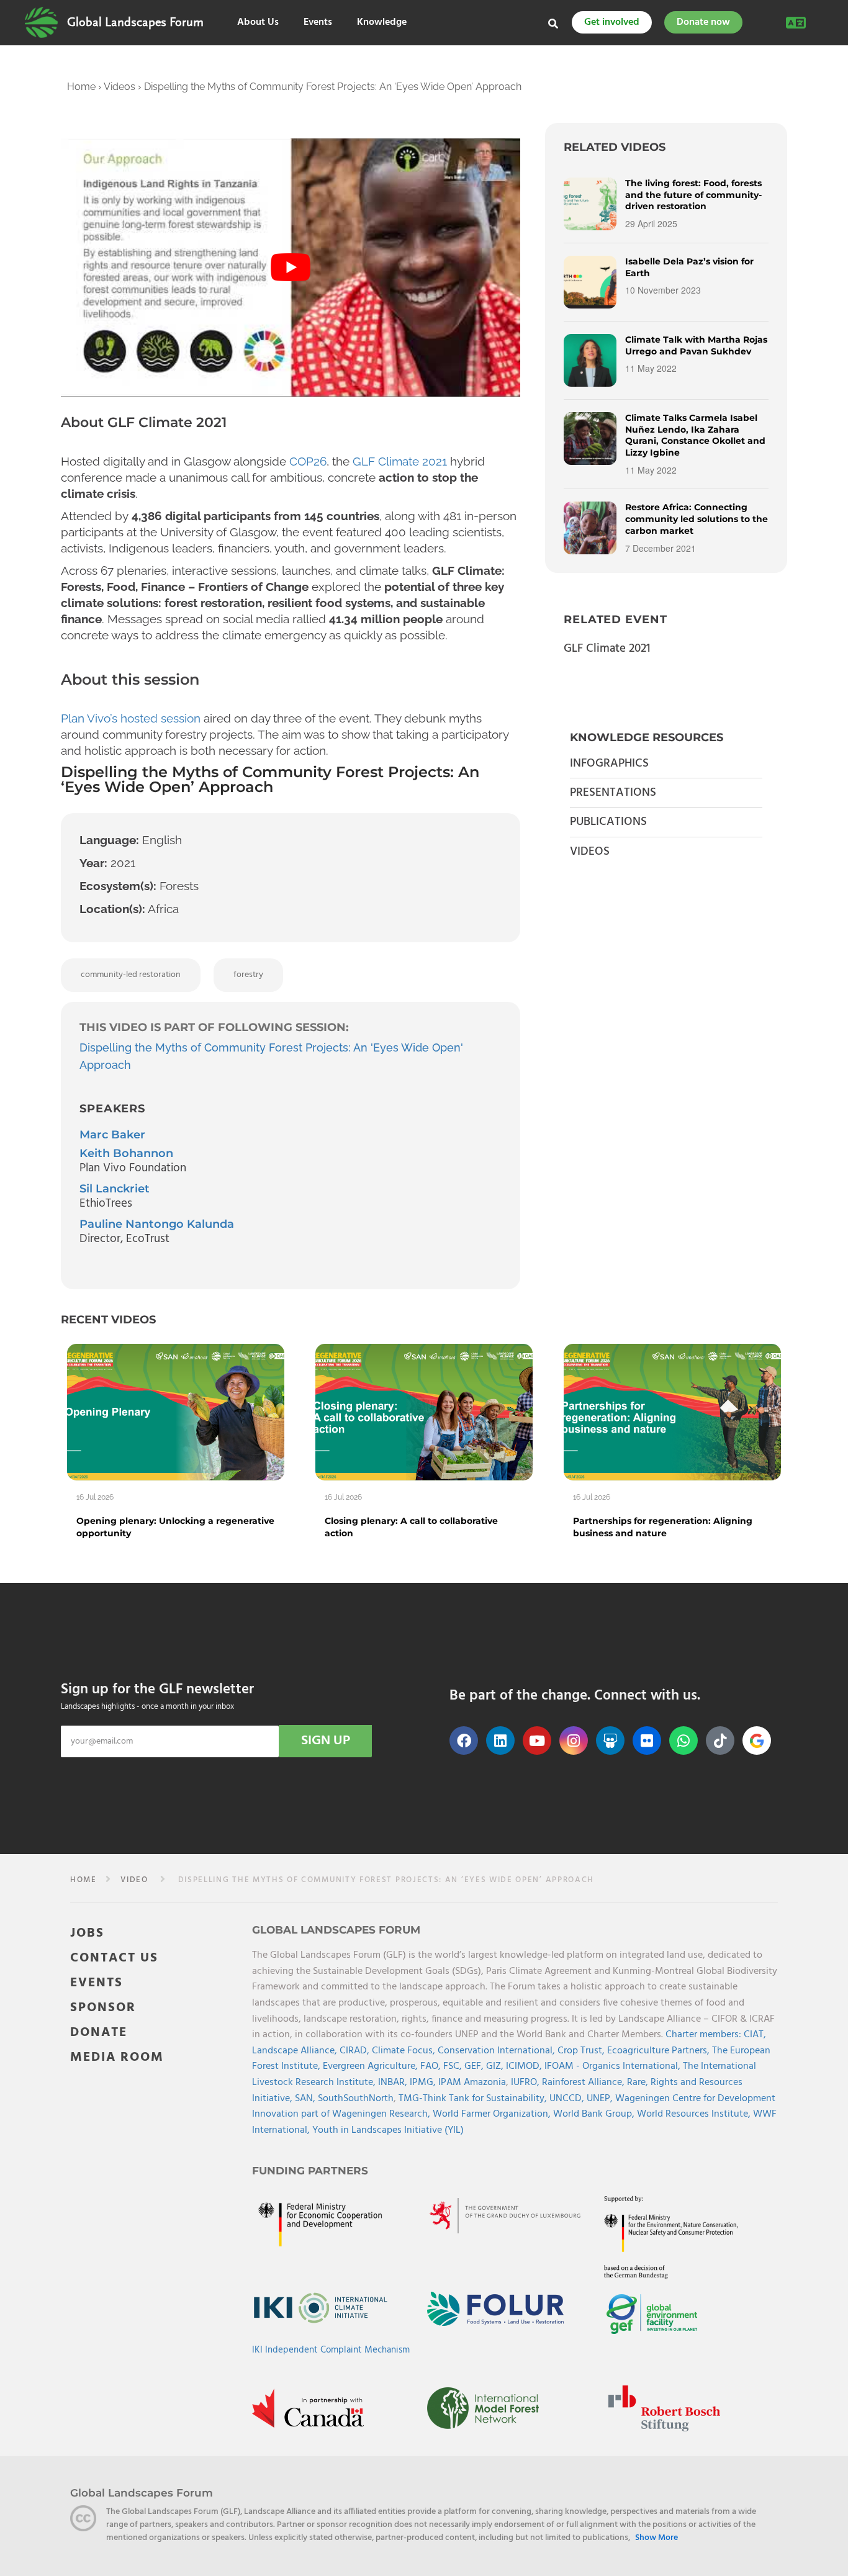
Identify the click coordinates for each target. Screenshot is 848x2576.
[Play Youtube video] (291, 268)
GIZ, (496, 2067)
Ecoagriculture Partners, (660, 2051)
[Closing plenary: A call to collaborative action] (424, 1412)
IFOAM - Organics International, (614, 2067)
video (134, 1880)
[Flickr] (647, 1741)
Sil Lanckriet (115, 1189)
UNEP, (601, 2099)
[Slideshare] (610, 1741)
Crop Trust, (582, 2051)
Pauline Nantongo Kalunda (157, 1224)
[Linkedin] (500, 1741)
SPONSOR (103, 2008)
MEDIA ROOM (117, 2057)
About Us (258, 23)
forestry (248, 975)
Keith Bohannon (126, 1153)
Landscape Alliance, (296, 2051)
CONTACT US (114, 1958)
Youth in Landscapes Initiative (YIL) (388, 2130)
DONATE (99, 2033)
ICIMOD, (525, 2067)
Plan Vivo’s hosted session (131, 718)
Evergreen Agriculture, (372, 2067)
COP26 (306, 461)
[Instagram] (574, 1741)
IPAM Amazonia (472, 2083)
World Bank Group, (595, 2114)
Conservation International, (498, 2051)
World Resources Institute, (695, 2114)
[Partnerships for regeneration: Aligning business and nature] (672, 1412)
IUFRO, (526, 2083)
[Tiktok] (720, 1741)
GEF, (475, 2067)
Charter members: (703, 2035)
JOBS (87, 1933)
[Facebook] (464, 1741)
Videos (120, 87)
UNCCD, (568, 2099)
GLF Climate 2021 (400, 461)
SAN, (306, 2099)
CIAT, (755, 2035)
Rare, (639, 2083)
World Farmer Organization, (493, 2114)
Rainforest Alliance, (584, 2083)
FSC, (454, 2067)
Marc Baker (112, 1135)
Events (318, 23)
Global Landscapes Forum (135, 22)
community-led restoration (131, 975)
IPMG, (424, 2083)
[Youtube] (537, 1741)
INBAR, (394, 2083)
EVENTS (97, 1983)
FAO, (432, 2067)
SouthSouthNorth (356, 2099)
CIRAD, (356, 2051)
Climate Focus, (405, 2051)
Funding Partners (310, 2171)
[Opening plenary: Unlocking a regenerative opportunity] (176, 1412)
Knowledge (382, 23)
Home (81, 87)
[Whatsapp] (683, 1741)
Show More (656, 2539)
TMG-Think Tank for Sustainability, (474, 2099)
